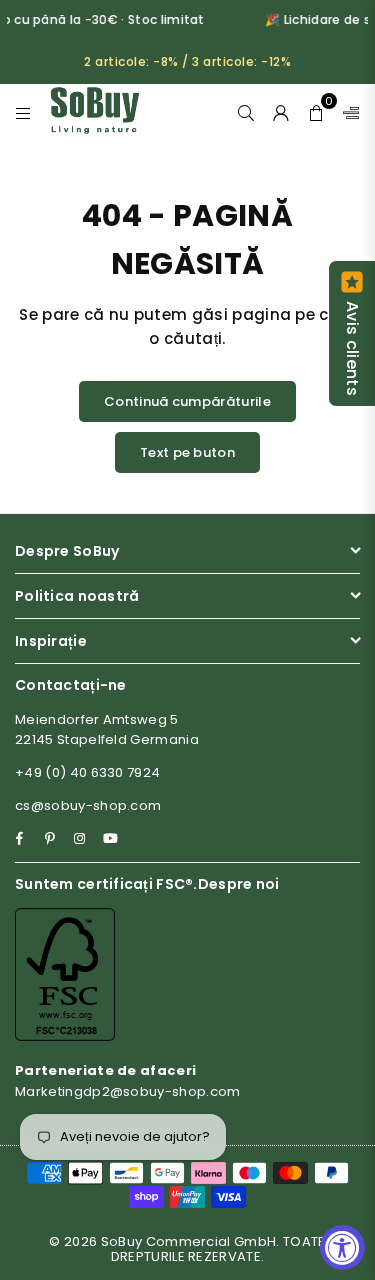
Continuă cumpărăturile (187, 401)
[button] (316, 111)
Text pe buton (187, 452)
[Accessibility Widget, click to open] (342, 1247)
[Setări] (347, 111)
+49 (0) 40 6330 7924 (87, 772)
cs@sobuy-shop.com (88, 805)
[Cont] (281, 111)
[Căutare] (246, 111)
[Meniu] (23, 111)
